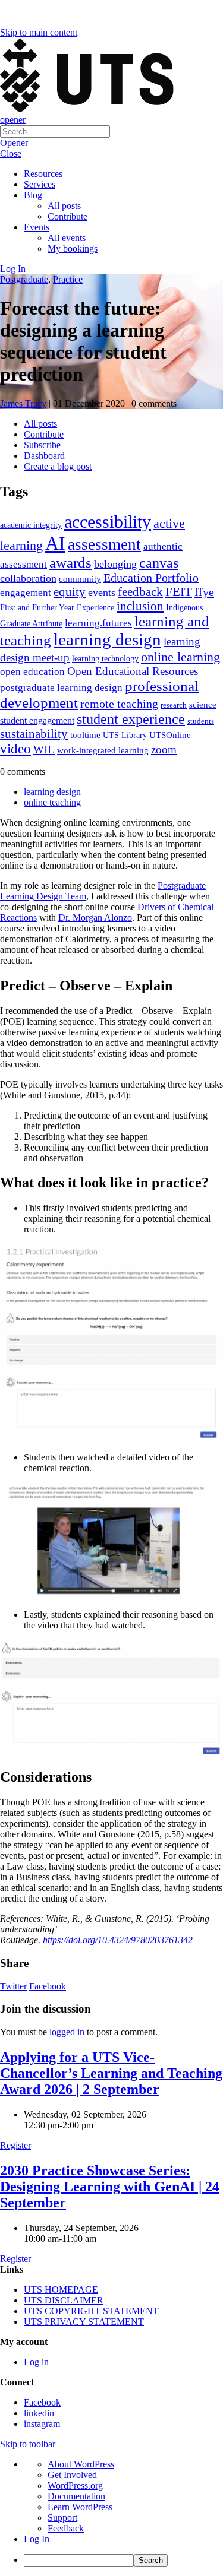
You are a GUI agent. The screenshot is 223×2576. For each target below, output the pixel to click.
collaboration (28, 578)
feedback (140, 592)
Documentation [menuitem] (76, 2496)
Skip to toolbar (28, 2444)
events (102, 592)
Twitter (13, 1986)
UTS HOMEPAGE (61, 2290)
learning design (107, 639)
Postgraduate (24, 279)
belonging (115, 564)
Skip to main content (39, 32)
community (80, 579)
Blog (33, 195)
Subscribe (42, 445)
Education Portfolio (151, 578)
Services (40, 184)
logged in (67, 2032)
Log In (13, 269)
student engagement (37, 720)
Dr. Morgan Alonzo (95, 918)
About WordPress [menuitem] (81, 2464)
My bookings (73, 248)
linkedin (39, 2413)
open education (32, 672)
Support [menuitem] (62, 2518)
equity (70, 592)
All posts (64, 206)
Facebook (48, 1986)
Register (15, 2145)
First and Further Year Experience (57, 608)
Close (11, 153)
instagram (42, 2424)
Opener (14, 143)
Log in (36, 2362)
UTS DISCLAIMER (64, 2300)
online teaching (52, 802)
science (203, 704)
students (201, 721)
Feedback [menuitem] (66, 2528)
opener (13, 120)
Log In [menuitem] (37, 2539)
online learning (180, 657)
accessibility (108, 522)
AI (55, 543)
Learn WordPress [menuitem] (80, 2507)
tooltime (85, 735)
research (174, 705)
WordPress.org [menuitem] (75, 2485)
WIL (44, 750)
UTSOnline (170, 735)
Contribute (67, 216)
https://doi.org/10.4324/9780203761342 (118, 1940)
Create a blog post (58, 466)
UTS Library (125, 735)
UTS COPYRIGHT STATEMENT (91, 2311)
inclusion (140, 606)
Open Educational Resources (133, 671)
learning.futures (98, 623)
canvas (159, 563)
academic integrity (31, 525)
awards (70, 563)
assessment (104, 544)
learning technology (105, 659)
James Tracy (23, 403)
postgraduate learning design (61, 688)
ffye (204, 592)
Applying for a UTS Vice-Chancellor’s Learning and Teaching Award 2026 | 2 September (111, 2073)
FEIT (179, 592)
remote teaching (119, 704)
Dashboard (44, 456)
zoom (164, 750)
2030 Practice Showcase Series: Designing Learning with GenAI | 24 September (110, 2187)
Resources (43, 174)
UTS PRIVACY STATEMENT (84, 2322)
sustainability (34, 734)
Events (37, 227)
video (15, 749)
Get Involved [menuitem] (72, 2475)
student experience (131, 719)
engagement (26, 593)
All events (67, 238)
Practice (68, 279)
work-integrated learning (103, 750)
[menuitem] (123, 2560)
